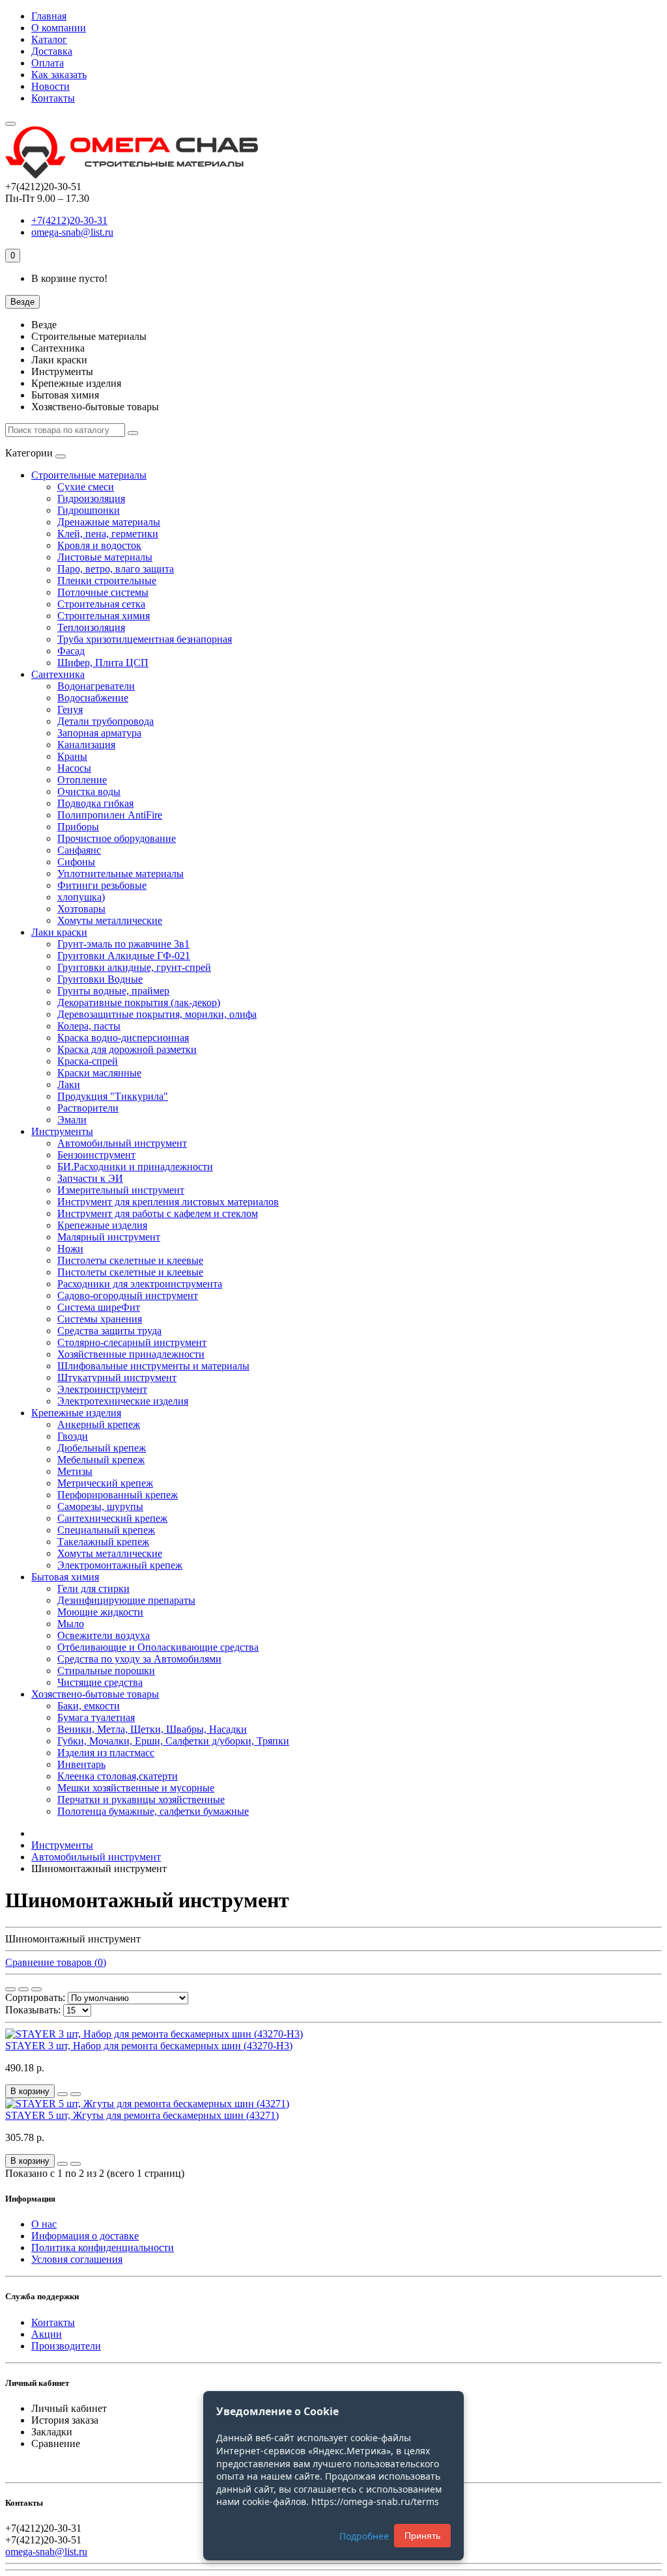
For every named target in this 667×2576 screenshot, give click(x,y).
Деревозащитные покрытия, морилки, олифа (157, 1014)
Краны (72, 756)
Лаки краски (59, 932)
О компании (59, 28)
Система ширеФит (99, 1307)
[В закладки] (63, 2094)
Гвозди (73, 1436)
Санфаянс (79, 850)
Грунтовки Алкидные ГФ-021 (124, 956)
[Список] (23, 1989)
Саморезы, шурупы (100, 1506)
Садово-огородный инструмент (128, 1295)
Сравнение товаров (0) (56, 1962)
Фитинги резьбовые (102, 885)
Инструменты (62, 1131)
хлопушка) (81, 897)
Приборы (78, 827)
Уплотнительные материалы (121, 874)
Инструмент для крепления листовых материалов (168, 1202)
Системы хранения (100, 1319)
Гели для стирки (93, 1589)
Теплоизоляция (91, 627)
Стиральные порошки (106, 1671)
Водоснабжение (93, 698)
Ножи (70, 1249)
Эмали (72, 1120)
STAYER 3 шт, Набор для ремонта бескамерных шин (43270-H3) (149, 2046)
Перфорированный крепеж (118, 1495)
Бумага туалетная (96, 1717)
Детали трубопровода (106, 721)
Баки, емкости (89, 1706)
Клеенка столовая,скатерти (118, 1776)
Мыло (71, 1624)
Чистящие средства (100, 1682)
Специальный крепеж (106, 1530)
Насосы (74, 768)
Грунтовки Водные (100, 979)
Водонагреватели (96, 686)
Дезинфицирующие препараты (126, 1600)
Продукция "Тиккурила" (113, 1096)
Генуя (70, 709)
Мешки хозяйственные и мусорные (136, 1788)
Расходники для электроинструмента (140, 1284)
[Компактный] (36, 1989)
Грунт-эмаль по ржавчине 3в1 (123, 944)
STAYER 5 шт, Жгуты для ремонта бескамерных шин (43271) (142, 2115)
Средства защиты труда (109, 1331)
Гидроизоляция (91, 498)
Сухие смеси (86, 487)
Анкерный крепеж (99, 1424)
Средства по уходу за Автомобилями (139, 1659)
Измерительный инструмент (121, 1190)
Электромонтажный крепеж (120, 1565)
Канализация (86, 745)
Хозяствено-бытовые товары (95, 1694)
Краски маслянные (99, 1073)
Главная (49, 16)
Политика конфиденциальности (103, 2247)
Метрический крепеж (105, 1483)
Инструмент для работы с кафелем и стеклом (158, 1213)
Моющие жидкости (100, 1612)
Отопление (82, 780)
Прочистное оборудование (117, 838)
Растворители (88, 1108)
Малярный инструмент (109, 1237)
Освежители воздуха (104, 1635)
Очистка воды (89, 791)
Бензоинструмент (96, 1155)
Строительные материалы (89, 475)
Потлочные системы (103, 592)
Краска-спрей (88, 1061)
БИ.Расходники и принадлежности (135, 1167)
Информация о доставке (85, 2236)
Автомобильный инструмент (122, 1143)
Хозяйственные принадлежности (131, 1354)
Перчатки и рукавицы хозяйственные (141, 1799)
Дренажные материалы (109, 522)
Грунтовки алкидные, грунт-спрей (134, 967)
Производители (66, 2346)
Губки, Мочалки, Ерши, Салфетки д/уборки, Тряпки (173, 1741)
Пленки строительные (107, 581)
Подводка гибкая (95, 803)
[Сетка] (10, 1989)
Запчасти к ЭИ (90, 1178)
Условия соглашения (77, 2259)
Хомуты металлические (110, 920)
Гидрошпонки (89, 510)
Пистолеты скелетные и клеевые (130, 1260)
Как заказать (59, 75)
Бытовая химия (65, 1577)
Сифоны (76, 862)
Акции (47, 2334)
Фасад (71, 651)
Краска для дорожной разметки (127, 1049)
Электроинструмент (102, 1389)
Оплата (48, 63)
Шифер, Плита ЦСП (103, 663)
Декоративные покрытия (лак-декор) (139, 1002)
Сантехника (58, 674)
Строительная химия (104, 616)
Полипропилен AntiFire (110, 815)
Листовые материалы (105, 557)
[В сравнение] (76, 2094)
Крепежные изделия (102, 1225)
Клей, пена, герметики (108, 534)
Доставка (52, 51)
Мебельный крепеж (101, 1460)
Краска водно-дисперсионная (123, 1038)
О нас (44, 2224)
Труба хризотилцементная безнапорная (145, 639)
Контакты (53, 98)
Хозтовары (81, 909)
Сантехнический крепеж (112, 1518)
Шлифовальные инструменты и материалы (153, 1366)
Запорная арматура (99, 733)
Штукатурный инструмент (117, 1378)
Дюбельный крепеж (102, 1448)
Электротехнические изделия (123, 1401)
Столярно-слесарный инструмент (132, 1342)
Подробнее (364, 2536)
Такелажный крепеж (103, 1542)
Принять (422, 2536)
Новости (50, 86)
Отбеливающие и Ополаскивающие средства (158, 1647)
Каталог (49, 39)
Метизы (75, 1471)
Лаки (69, 1085)
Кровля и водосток (99, 545)
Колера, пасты (89, 1026)
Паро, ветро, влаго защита (116, 569)
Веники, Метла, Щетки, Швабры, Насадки (152, 1729)
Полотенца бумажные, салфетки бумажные (153, 1811)
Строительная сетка (101, 604)
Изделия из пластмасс (106, 1753)
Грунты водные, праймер (113, 991)
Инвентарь (81, 1764)
